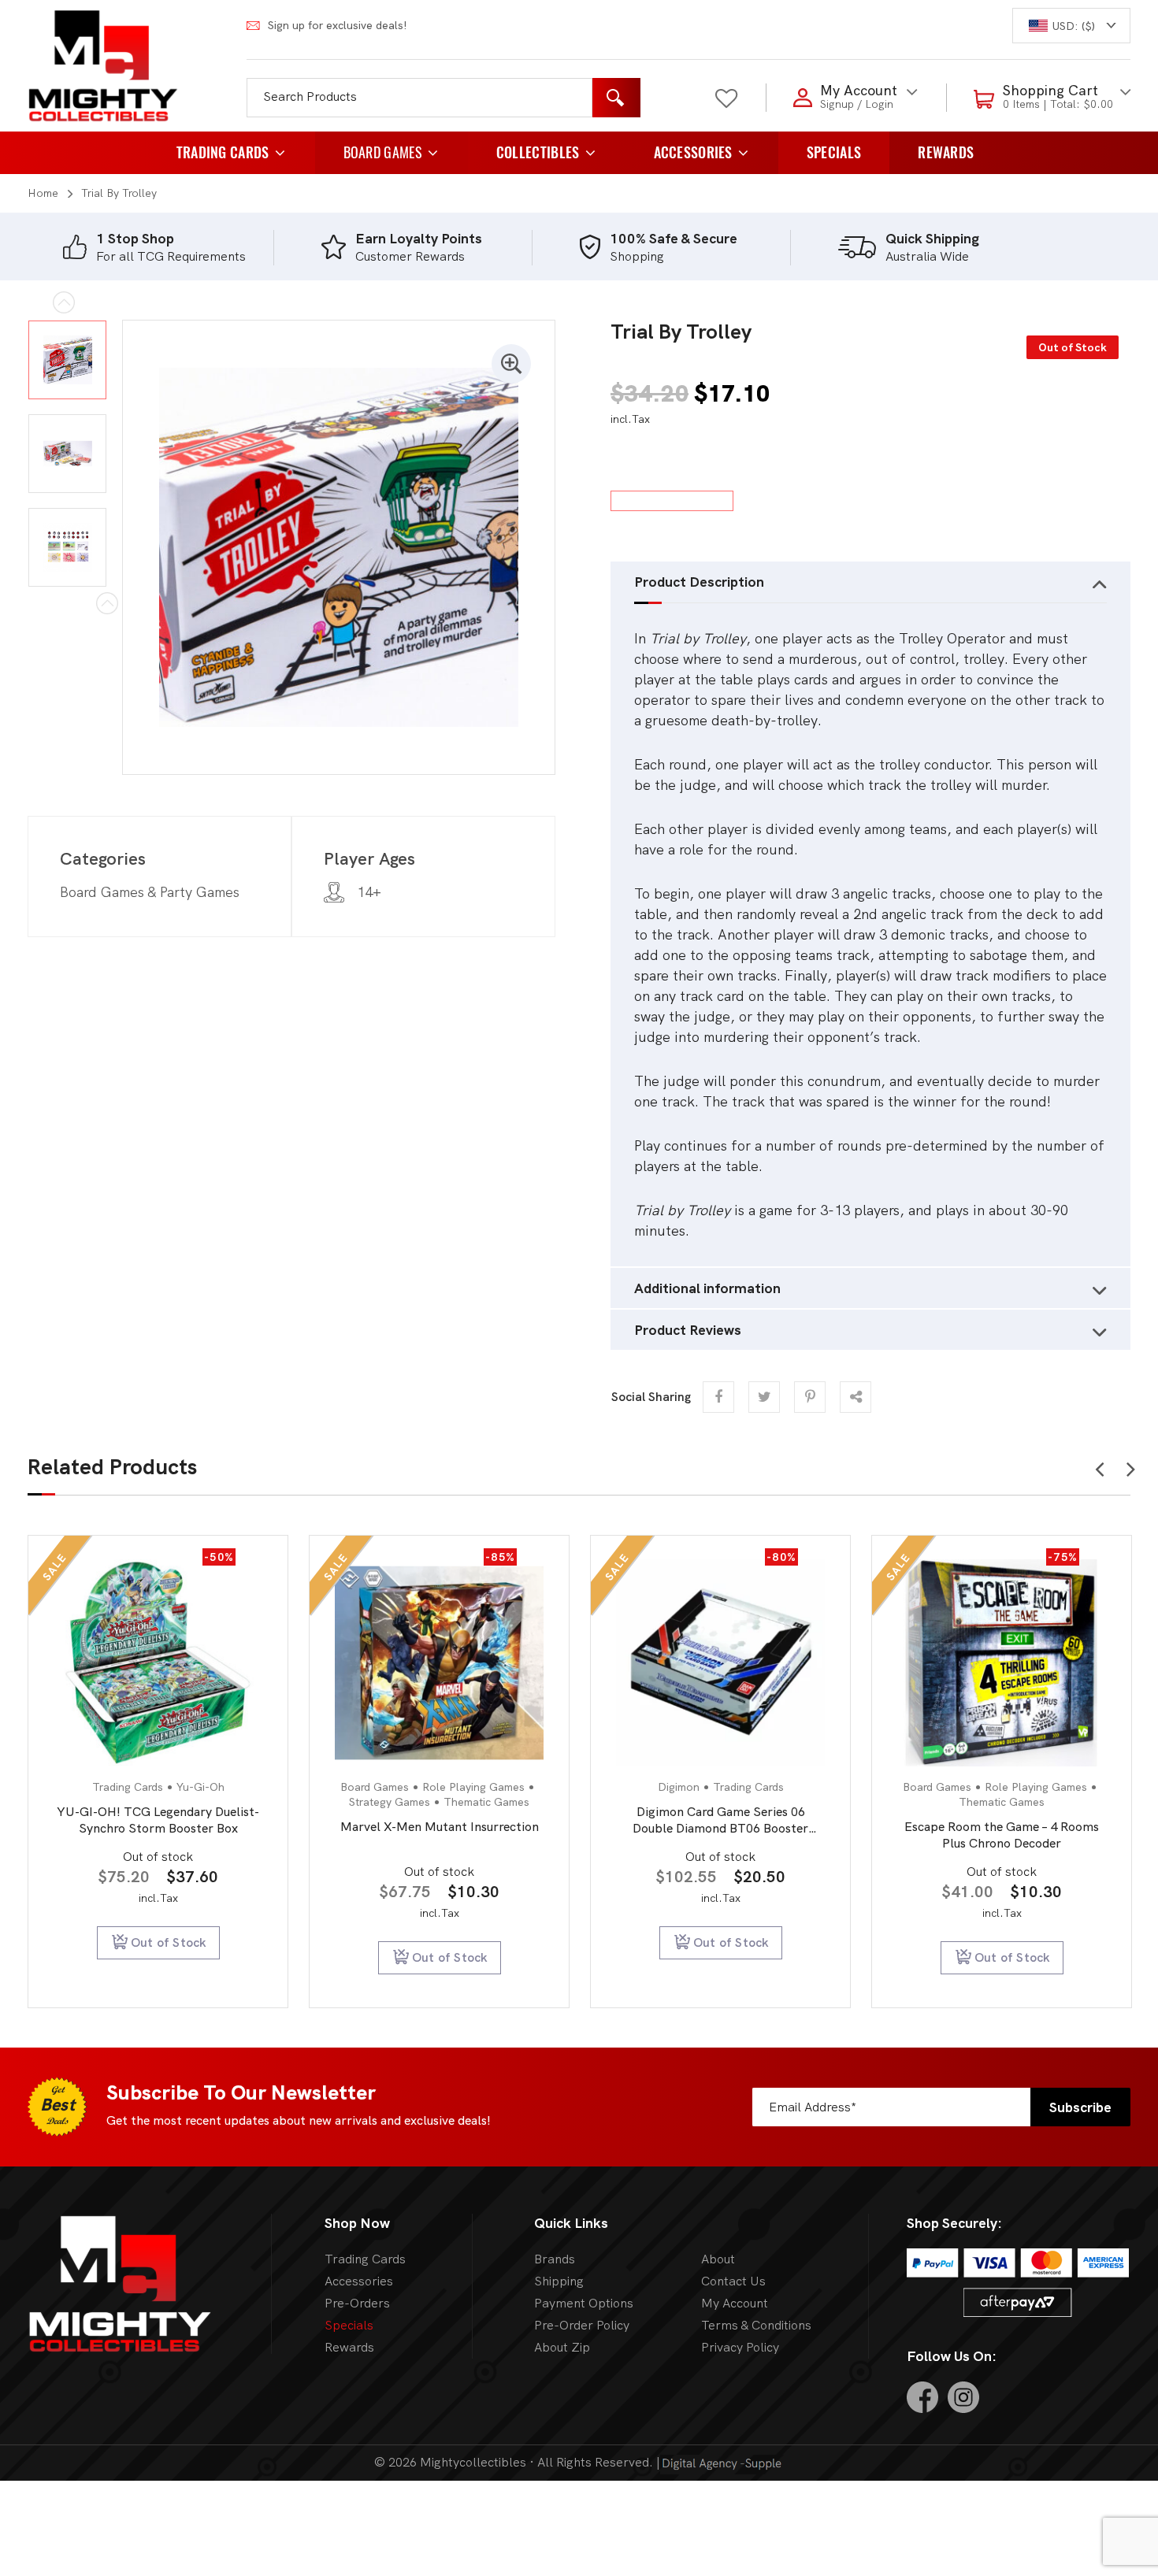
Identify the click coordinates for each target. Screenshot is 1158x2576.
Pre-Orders (357, 2303)
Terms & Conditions (756, 2325)
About (718, 2259)
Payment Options (584, 2303)
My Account (735, 2303)
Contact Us (733, 2281)
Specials (834, 152)
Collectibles (538, 152)
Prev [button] (1099, 1465)
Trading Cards (223, 152)
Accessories (693, 152)
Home (43, 193)
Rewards (946, 152)
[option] (192, 247)
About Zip (562, 2347)
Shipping (559, 2281)
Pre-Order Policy (582, 2325)
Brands (555, 2259)
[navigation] (1071, 26)
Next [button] (1131, 1465)
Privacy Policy (740, 2347)
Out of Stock (178, 1957)
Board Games (383, 152)
